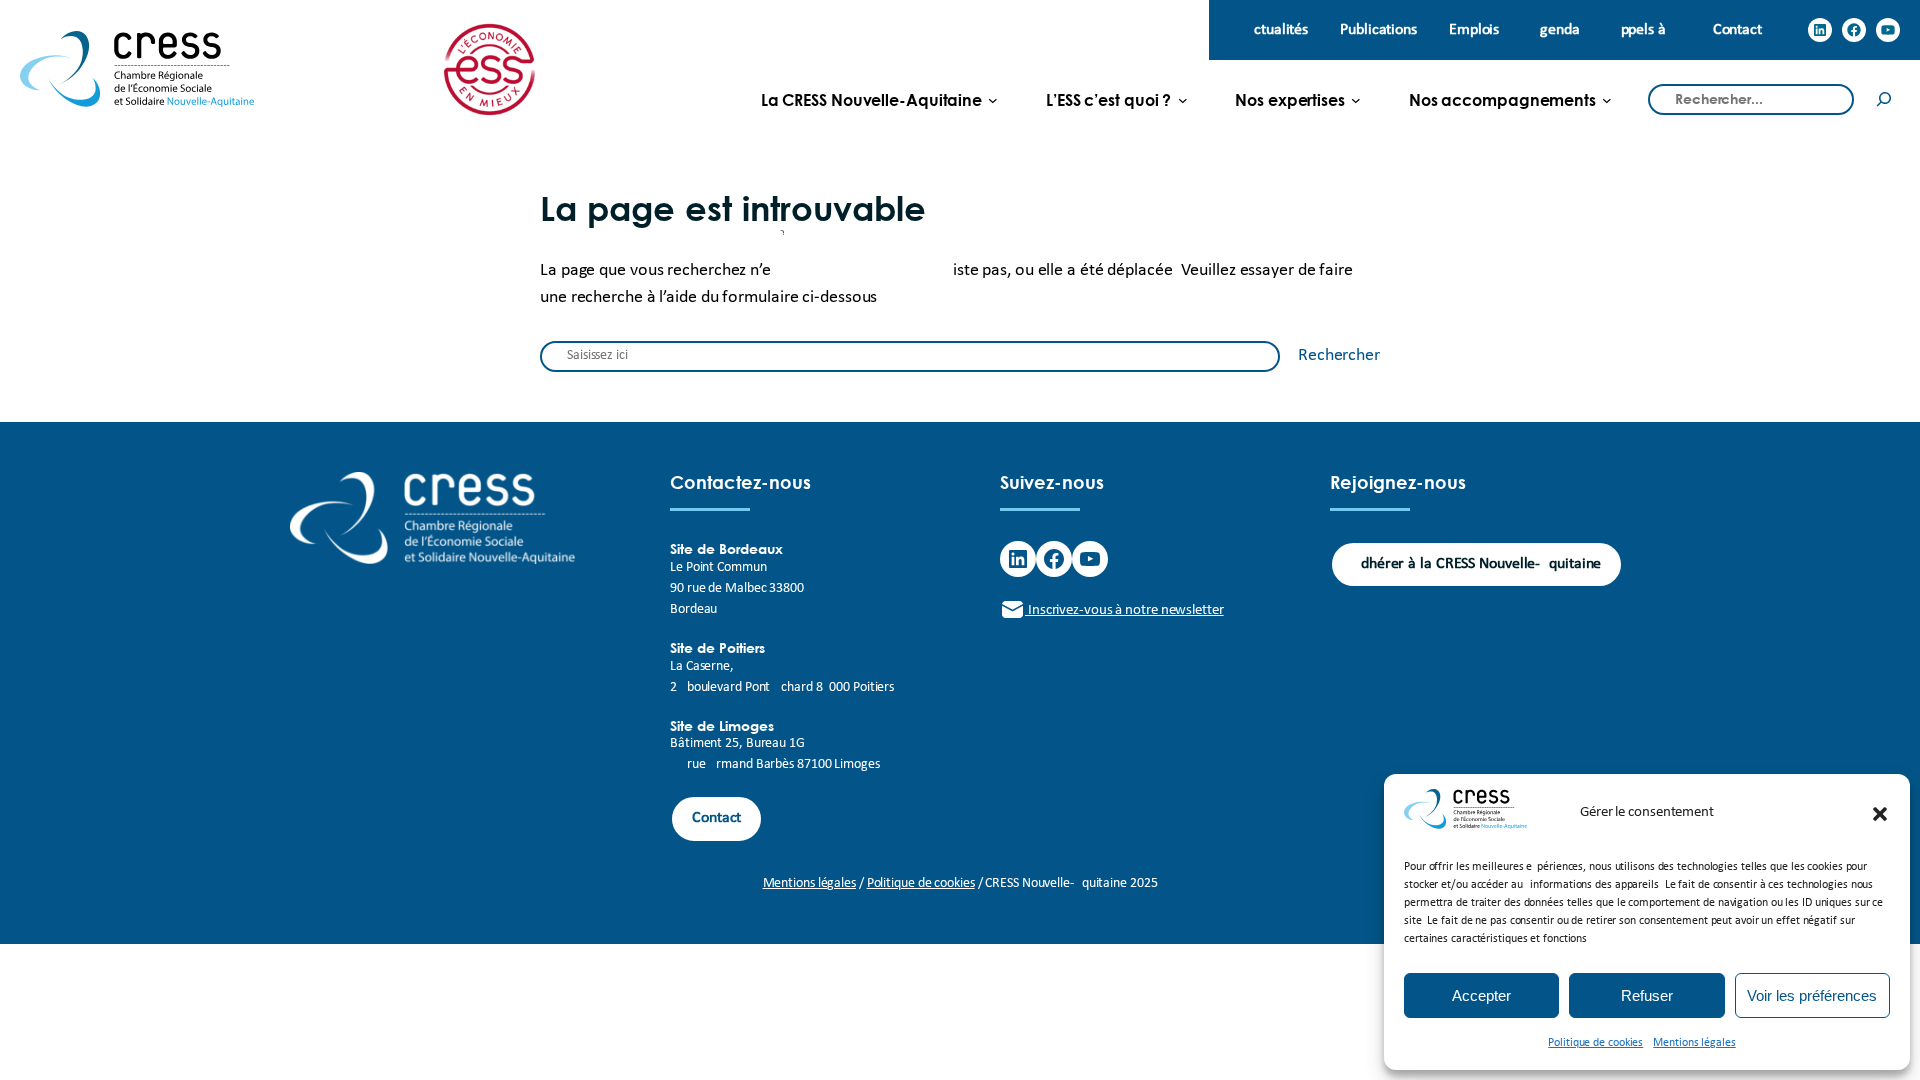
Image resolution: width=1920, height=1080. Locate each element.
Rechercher (1339, 355)
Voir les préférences (1812, 995)
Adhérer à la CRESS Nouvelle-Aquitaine (1476, 564)
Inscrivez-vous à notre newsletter (1124, 610)
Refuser (1647, 995)
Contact (716, 818)
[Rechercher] (1884, 99)
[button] (1880, 814)
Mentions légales (1694, 1043)
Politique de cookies (1595, 1043)
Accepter (1481, 995)
